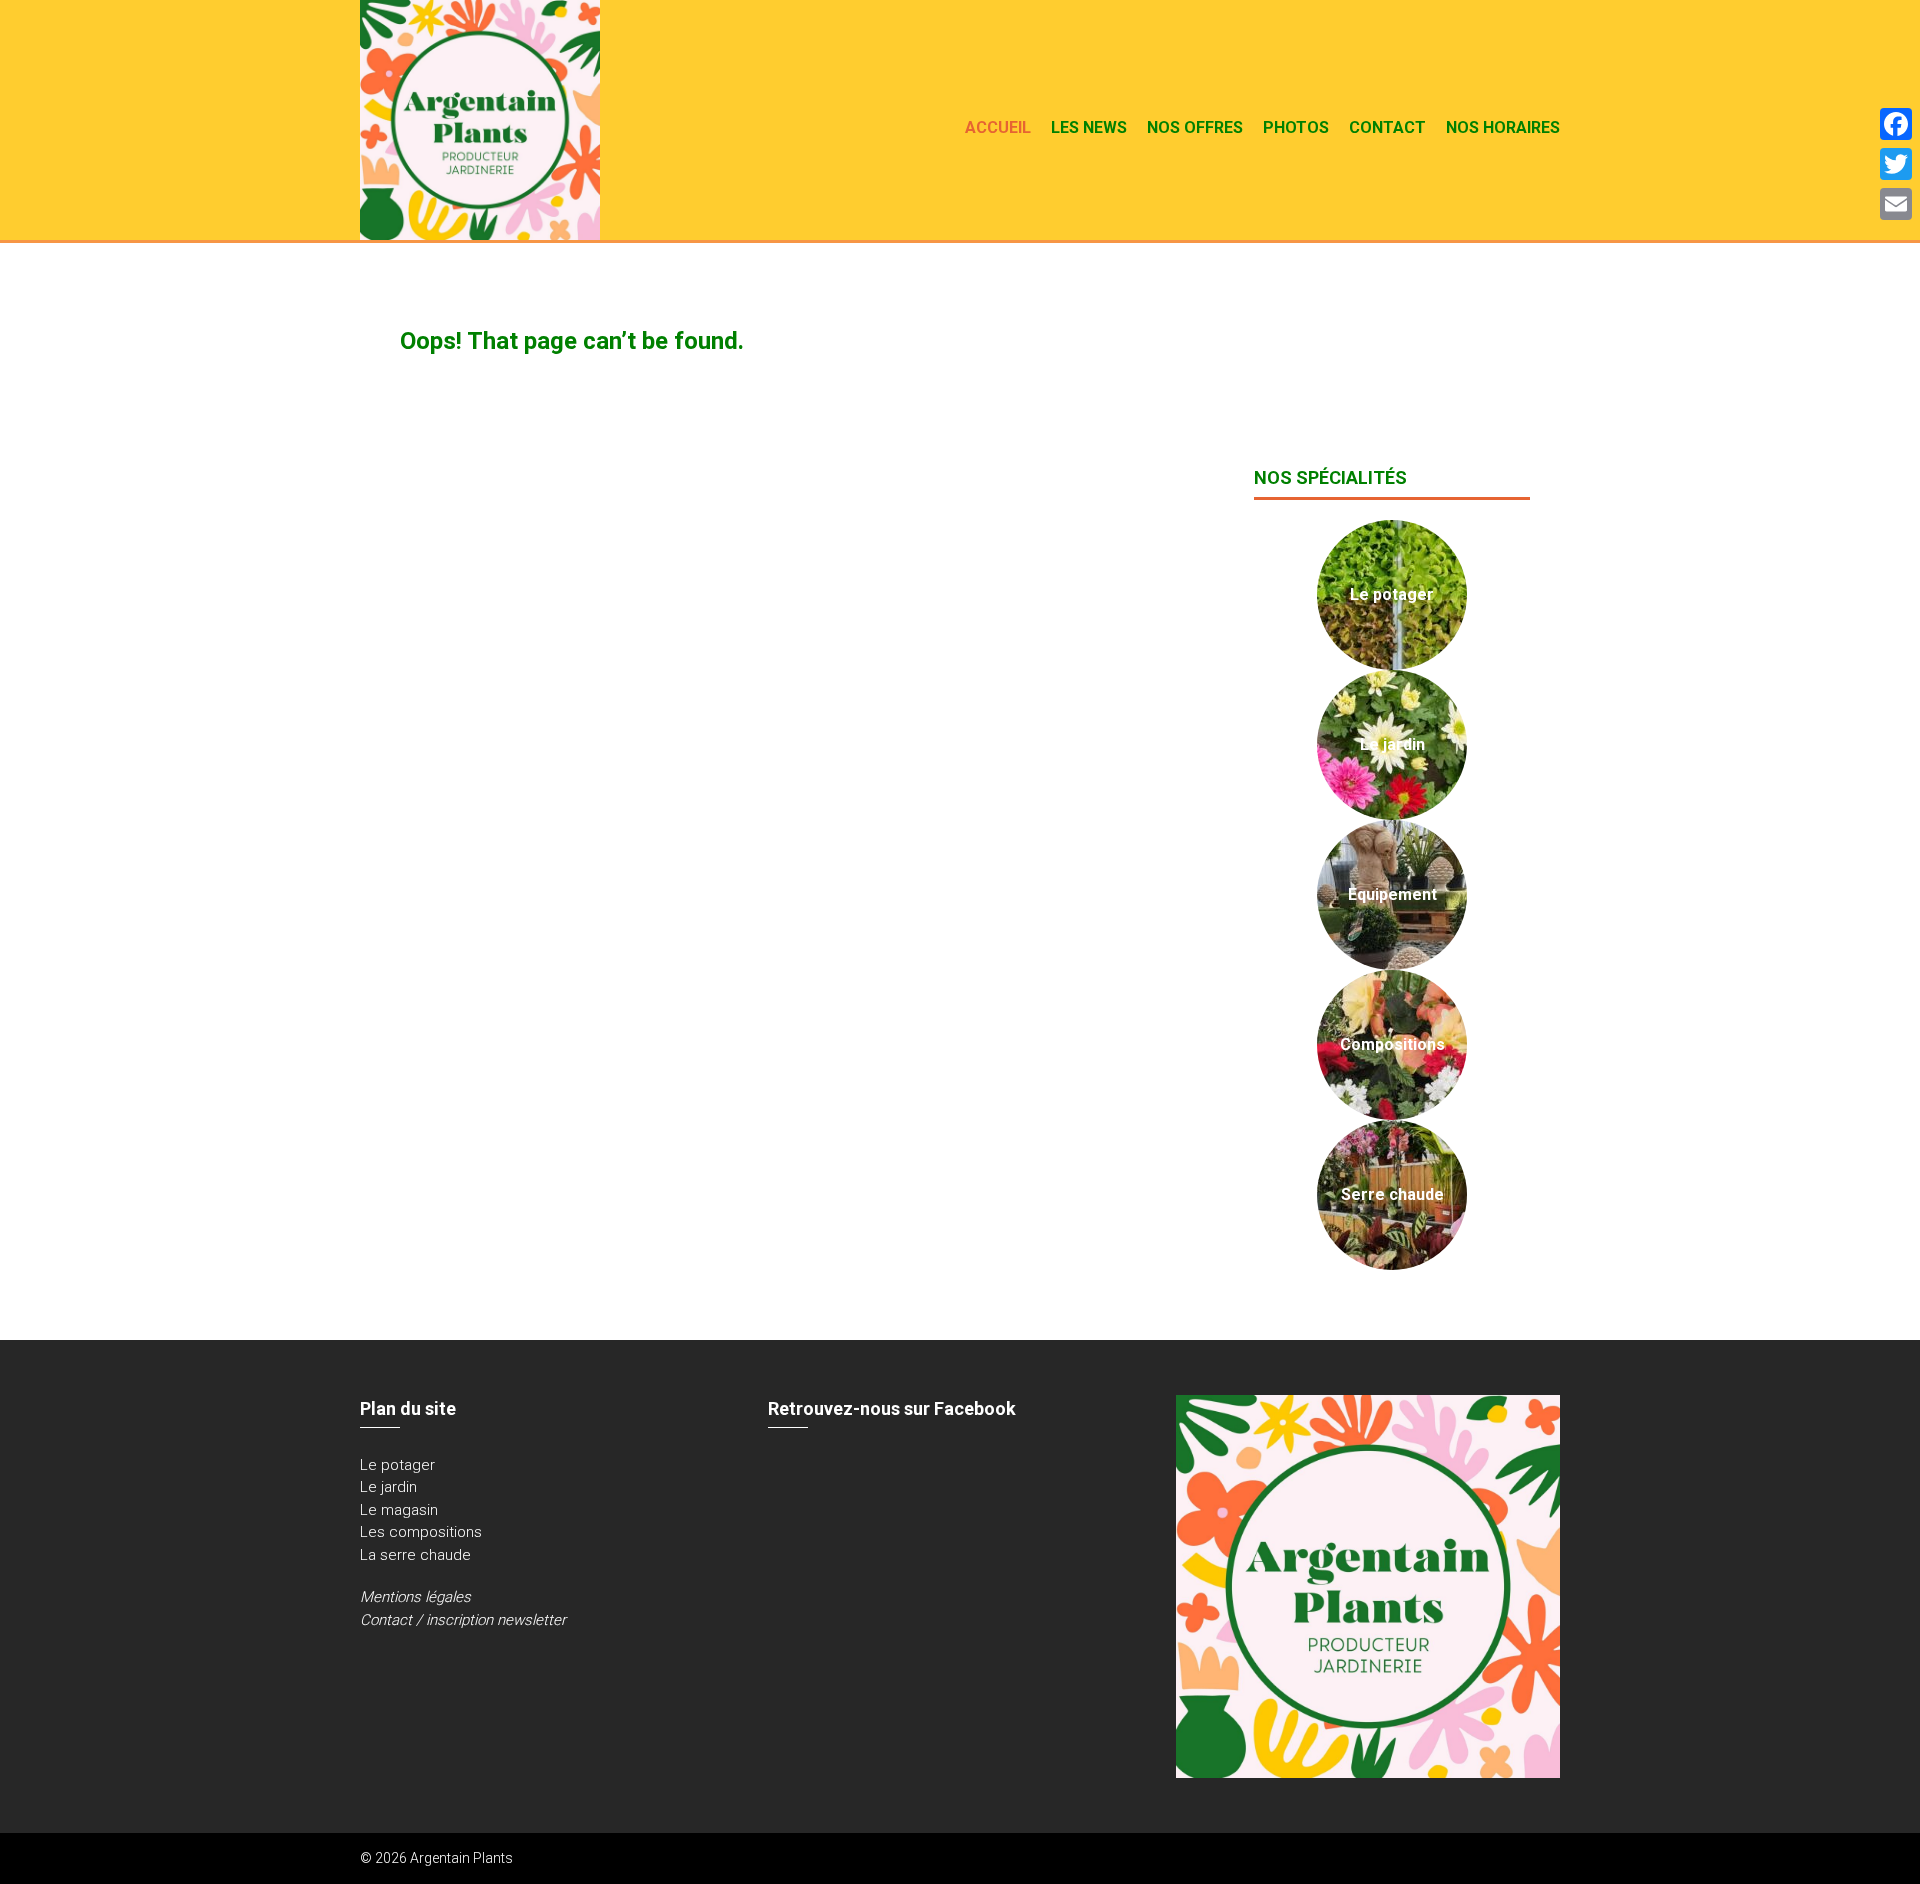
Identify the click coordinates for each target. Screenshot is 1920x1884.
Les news (1089, 127)
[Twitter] (1896, 164)
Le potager (397, 1465)
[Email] (1896, 204)
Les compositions (421, 1532)
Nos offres (1195, 127)
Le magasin (399, 1510)
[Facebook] (1896, 124)
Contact (1387, 127)
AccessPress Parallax (1490, 1858)
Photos (1296, 127)
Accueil (998, 127)
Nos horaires (1503, 127)
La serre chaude (415, 1555)
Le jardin (388, 1487)
